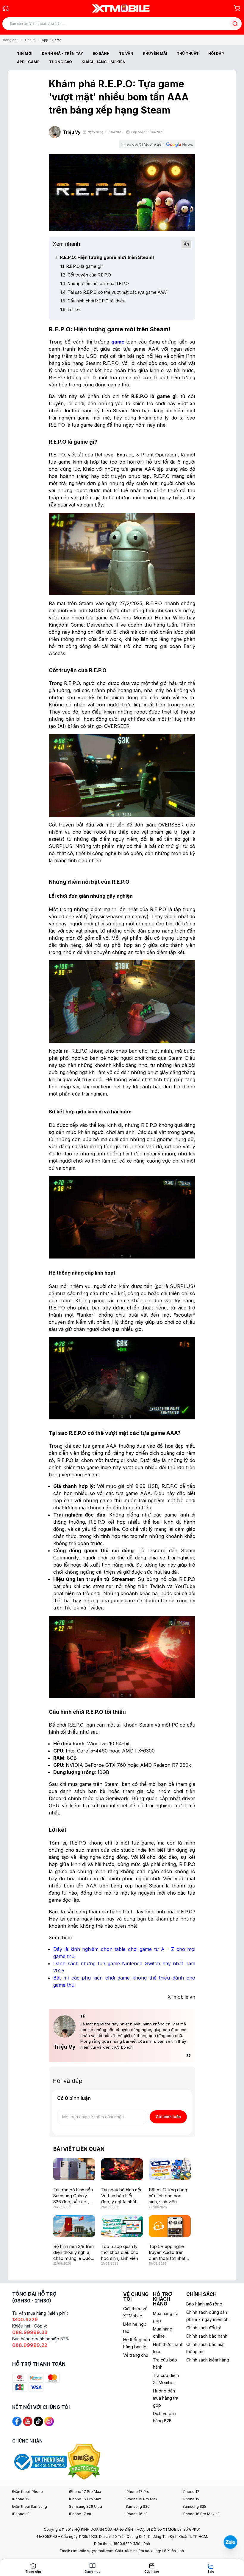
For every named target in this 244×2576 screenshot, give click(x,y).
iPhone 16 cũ (137, 2514)
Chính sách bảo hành (207, 2336)
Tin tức (30, 40)
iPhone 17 (191, 2492)
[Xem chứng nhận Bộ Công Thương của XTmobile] (40, 2461)
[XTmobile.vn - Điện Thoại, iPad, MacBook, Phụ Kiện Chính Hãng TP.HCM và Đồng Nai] (121, 8)
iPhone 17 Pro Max (85, 2492)
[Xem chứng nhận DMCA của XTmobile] (85, 2461)
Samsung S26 (138, 2506)
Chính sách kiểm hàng (208, 2360)
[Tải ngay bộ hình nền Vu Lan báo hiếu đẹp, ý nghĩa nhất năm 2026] (122, 2169)
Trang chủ (10, 40)
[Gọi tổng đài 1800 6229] (6, 8)
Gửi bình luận (168, 2117)
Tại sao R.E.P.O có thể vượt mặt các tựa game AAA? (114, 292)
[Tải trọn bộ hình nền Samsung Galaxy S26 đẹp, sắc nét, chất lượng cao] (74, 2169)
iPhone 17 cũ (80, 2514)
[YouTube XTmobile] (28, 2421)
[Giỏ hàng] (237, 8)
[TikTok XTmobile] (38, 2421)
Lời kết (71, 309)
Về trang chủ (136, 2355)
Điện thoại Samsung (30, 2506)
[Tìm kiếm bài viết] (235, 24)
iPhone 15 (191, 2499)
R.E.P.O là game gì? (82, 266)
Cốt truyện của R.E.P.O (86, 275)
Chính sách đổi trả (204, 2328)
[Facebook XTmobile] (17, 2421)
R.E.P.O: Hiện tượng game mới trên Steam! (105, 257)
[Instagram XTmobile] (49, 2421)
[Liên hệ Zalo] (230, 2542)
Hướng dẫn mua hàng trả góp (166, 2398)
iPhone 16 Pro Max (85, 2499)
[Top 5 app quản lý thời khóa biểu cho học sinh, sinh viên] (122, 2226)
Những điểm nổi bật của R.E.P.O (95, 283)
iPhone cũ (21, 2514)
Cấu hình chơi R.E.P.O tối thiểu (93, 301)
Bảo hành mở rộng (204, 2304)
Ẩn (186, 244)
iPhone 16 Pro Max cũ (201, 2514)
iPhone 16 (21, 2499)
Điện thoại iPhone (28, 2492)
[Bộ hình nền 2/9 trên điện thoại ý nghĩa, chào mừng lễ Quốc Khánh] (74, 2226)
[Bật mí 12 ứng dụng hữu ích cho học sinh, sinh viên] (170, 2169)
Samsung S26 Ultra (86, 2506)
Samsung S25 (194, 2506)
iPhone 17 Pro (137, 2492)
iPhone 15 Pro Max (141, 2499)
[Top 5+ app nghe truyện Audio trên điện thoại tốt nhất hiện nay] (170, 2226)
